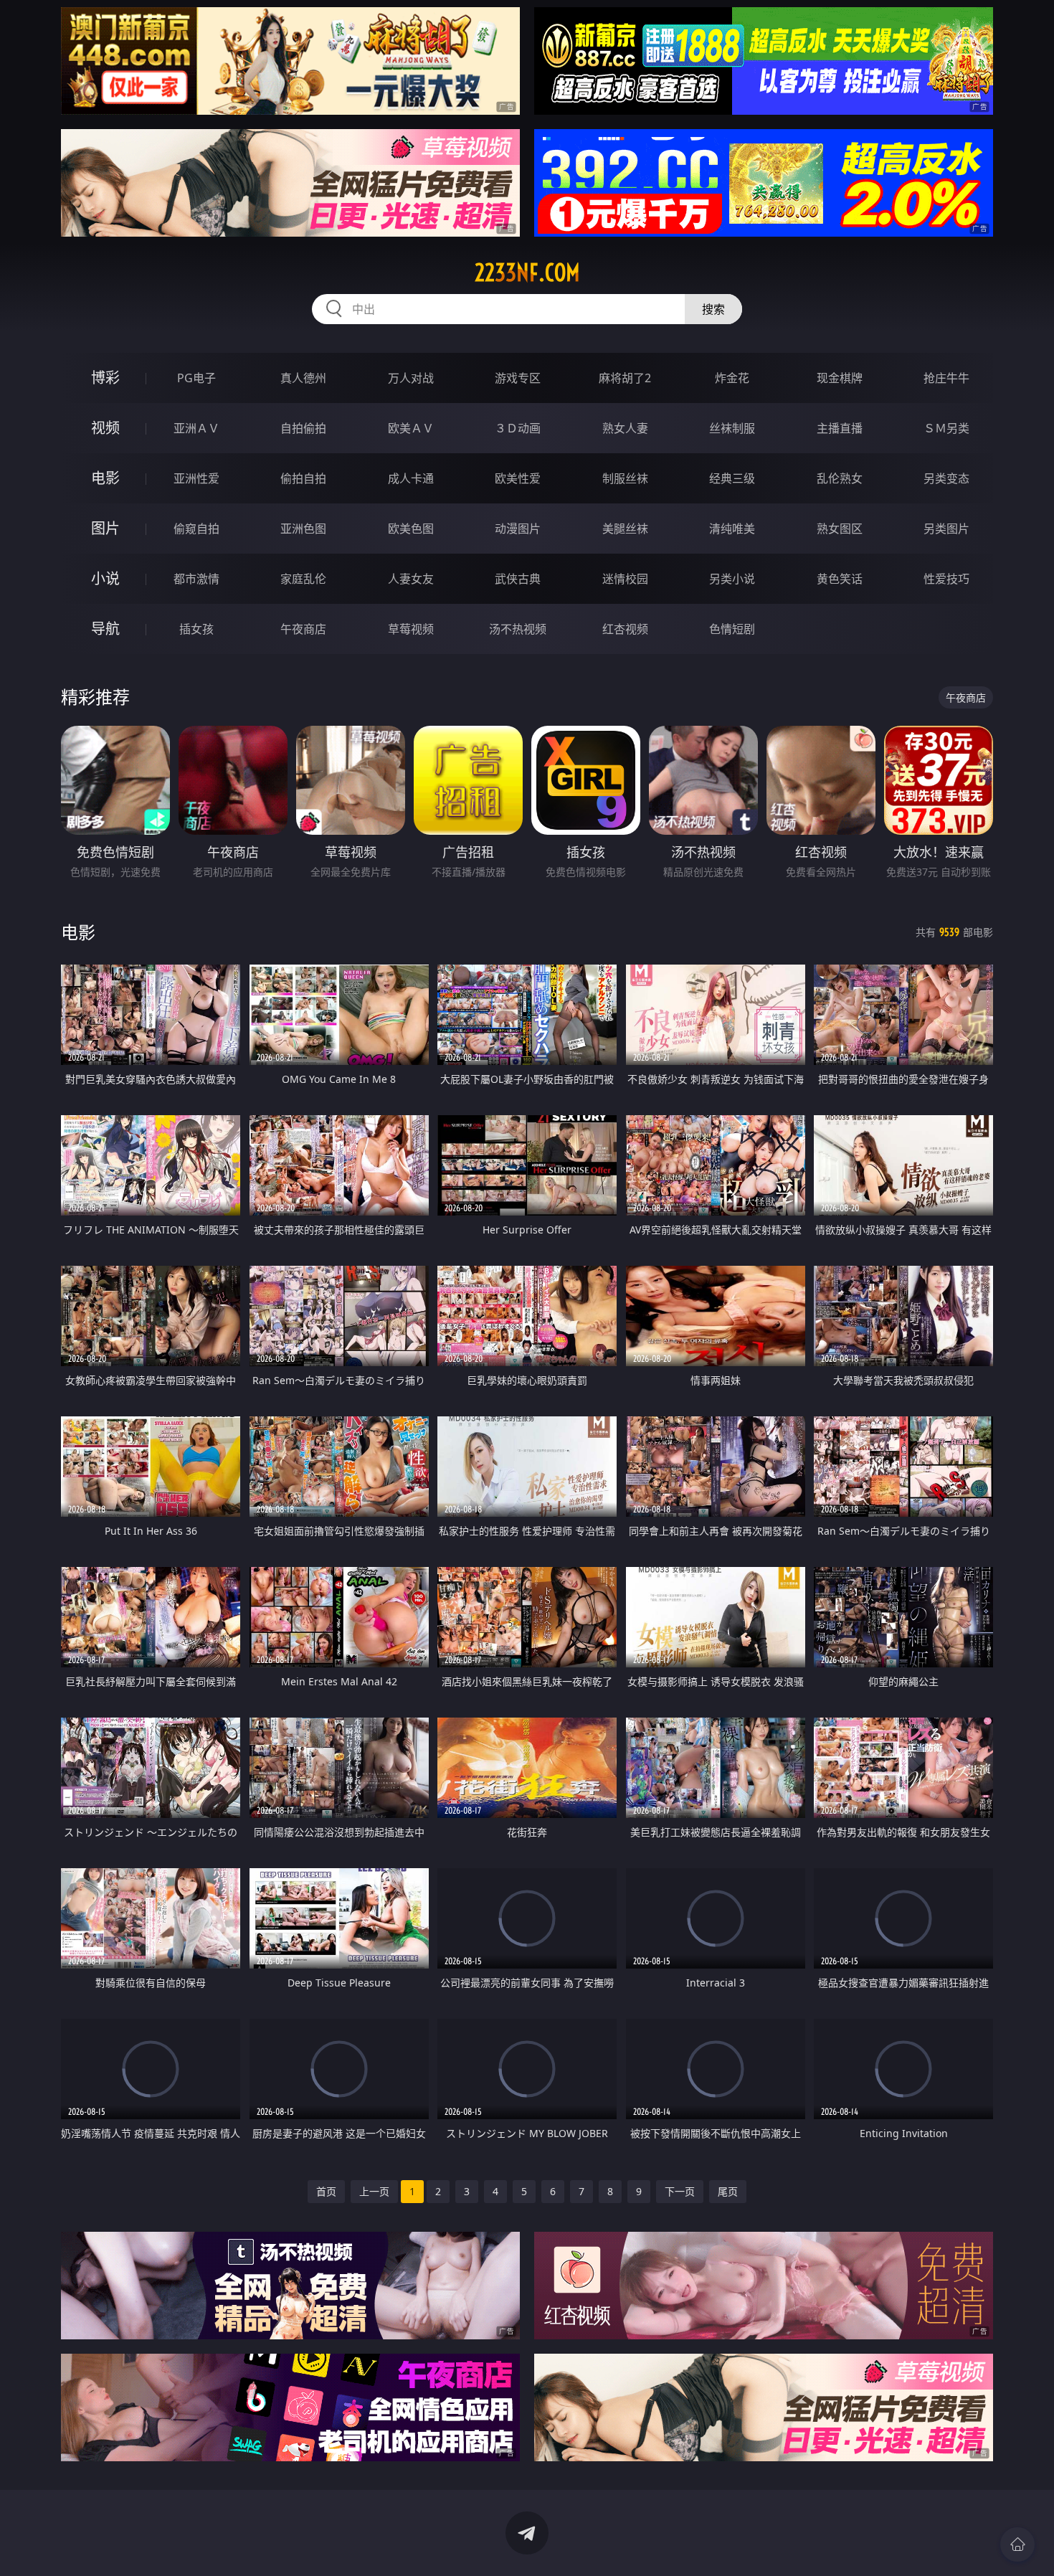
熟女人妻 (625, 428)
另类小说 (732, 579)
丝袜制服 (732, 428)
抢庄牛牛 (946, 378)
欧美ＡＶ (411, 428)
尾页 (728, 2191)
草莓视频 (411, 629)
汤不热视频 (518, 629)
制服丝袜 (625, 478)
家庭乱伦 (303, 579)
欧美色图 (411, 529)
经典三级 (732, 478)
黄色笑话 (840, 579)
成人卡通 (411, 478)
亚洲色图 (303, 529)
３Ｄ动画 (518, 428)
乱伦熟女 (840, 478)
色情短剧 (732, 629)
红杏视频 (625, 629)
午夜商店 (303, 629)
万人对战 (411, 378)
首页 (326, 2191)
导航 (105, 629)
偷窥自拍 (196, 529)
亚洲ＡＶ (196, 428)
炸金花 (732, 378)
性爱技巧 (946, 579)
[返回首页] (1017, 2544)
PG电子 (196, 378)
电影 (105, 478)
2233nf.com (527, 273)
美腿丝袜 (625, 529)
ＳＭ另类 (946, 428)
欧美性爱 (518, 478)
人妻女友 (411, 579)
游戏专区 (518, 378)
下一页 (680, 2191)
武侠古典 (518, 579)
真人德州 (303, 378)
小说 (105, 578)
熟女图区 (840, 529)
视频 (105, 428)
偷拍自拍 (303, 478)
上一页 (374, 2191)
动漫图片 (518, 529)
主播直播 (840, 428)
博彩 (105, 378)
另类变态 (946, 478)
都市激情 (196, 579)
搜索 (713, 309)
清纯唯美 (732, 529)
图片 (105, 528)
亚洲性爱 (196, 478)
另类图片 (946, 529)
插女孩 (196, 629)
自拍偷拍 (303, 428)
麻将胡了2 (625, 378)
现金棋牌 (840, 378)
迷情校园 (625, 579)
